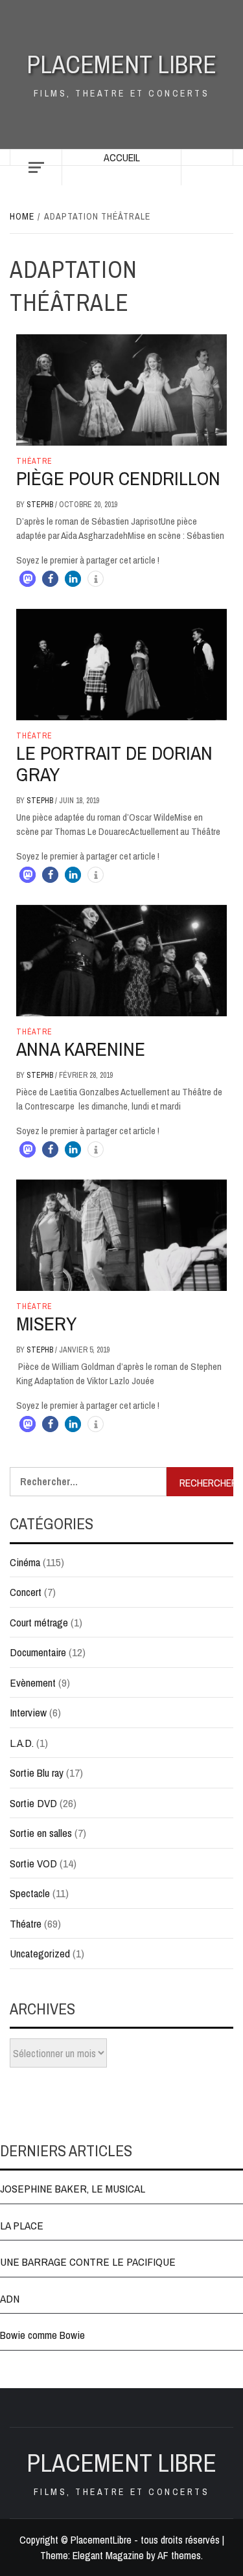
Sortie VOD (33, 1863)
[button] (28, 579)
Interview (28, 1712)
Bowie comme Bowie (42, 2335)
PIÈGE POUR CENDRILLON (118, 478)
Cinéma (25, 1562)
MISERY (46, 1323)
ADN (10, 2298)
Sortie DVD (33, 1803)
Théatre (34, 461)
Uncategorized (40, 1953)
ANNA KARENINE (81, 1049)
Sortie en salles (41, 1833)
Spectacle (30, 1893)
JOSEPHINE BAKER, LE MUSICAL (73, 2188)
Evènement (33, 1682)
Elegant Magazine (108, 2555)
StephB (41, 505)
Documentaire (38, 1652)
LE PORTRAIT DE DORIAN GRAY (114, 763)
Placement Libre (121, 64)
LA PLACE (22, 2225)
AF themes (179, 2555)
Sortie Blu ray (37, 1772)
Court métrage (39, 1622)
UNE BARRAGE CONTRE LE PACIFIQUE (88, 2262)
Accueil (122, 157)
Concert (26, 1592)
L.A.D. (22, 1743)
